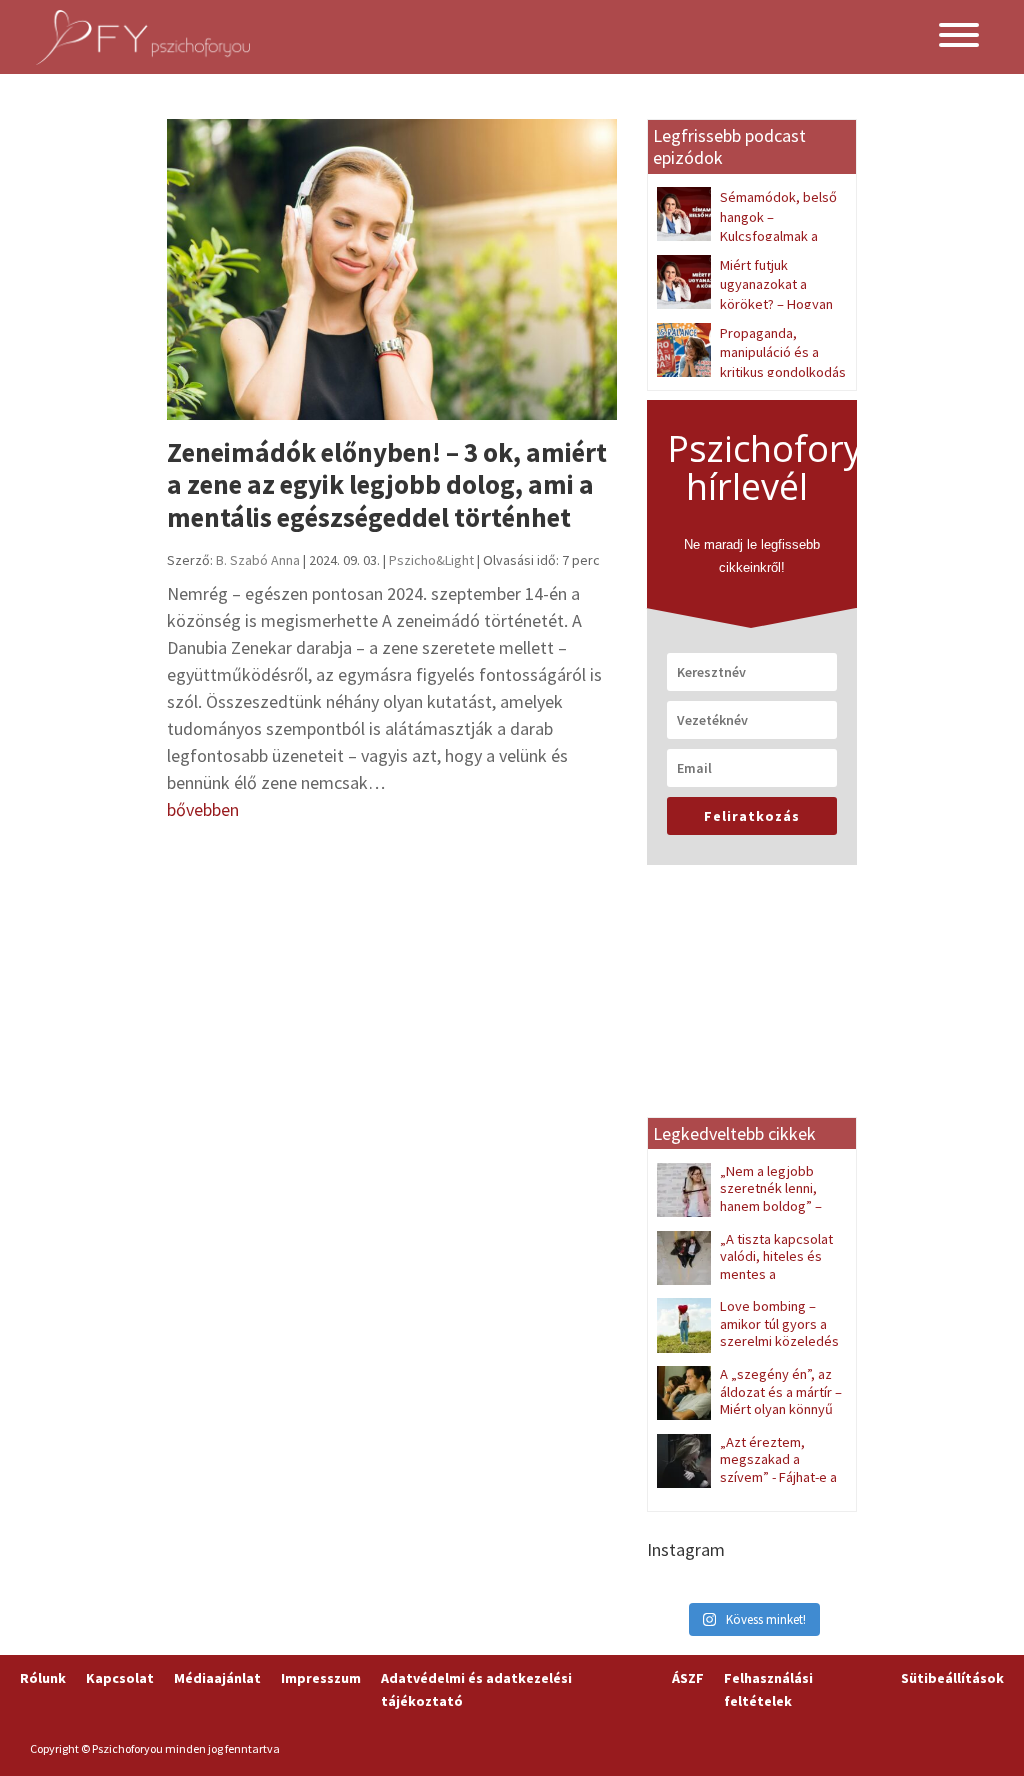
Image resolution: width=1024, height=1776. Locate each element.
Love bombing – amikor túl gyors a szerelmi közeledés (779, 1323)
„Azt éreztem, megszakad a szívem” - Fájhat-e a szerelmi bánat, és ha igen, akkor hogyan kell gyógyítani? (747, 1486)
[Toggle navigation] (959, 36)
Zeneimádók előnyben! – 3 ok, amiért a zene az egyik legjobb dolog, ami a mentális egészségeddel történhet (387, 484)
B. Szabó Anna (258, 560)
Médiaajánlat (217, 1678)
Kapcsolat (120, 1678)
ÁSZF (688, 1678)
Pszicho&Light (431, 560)
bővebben (203, 809)
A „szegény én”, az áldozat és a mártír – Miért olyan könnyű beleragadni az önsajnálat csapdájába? (749, 1409)
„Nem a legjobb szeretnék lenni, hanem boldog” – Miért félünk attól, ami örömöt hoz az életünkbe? (747, 1206)
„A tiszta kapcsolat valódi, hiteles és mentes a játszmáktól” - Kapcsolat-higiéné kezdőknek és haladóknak (746, 1283)
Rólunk (43, 1678)
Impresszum (321, 1678)
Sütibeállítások (952, 1678)
